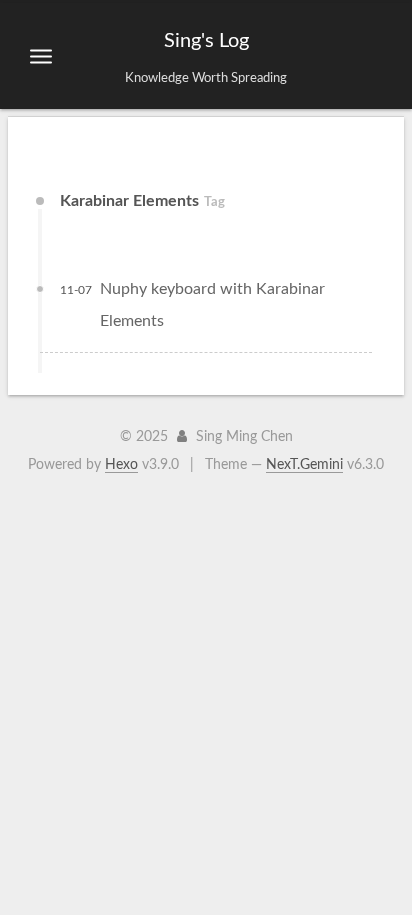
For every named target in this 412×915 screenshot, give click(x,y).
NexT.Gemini (304, 465)
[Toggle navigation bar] (41, 56)
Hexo (121, 465)
